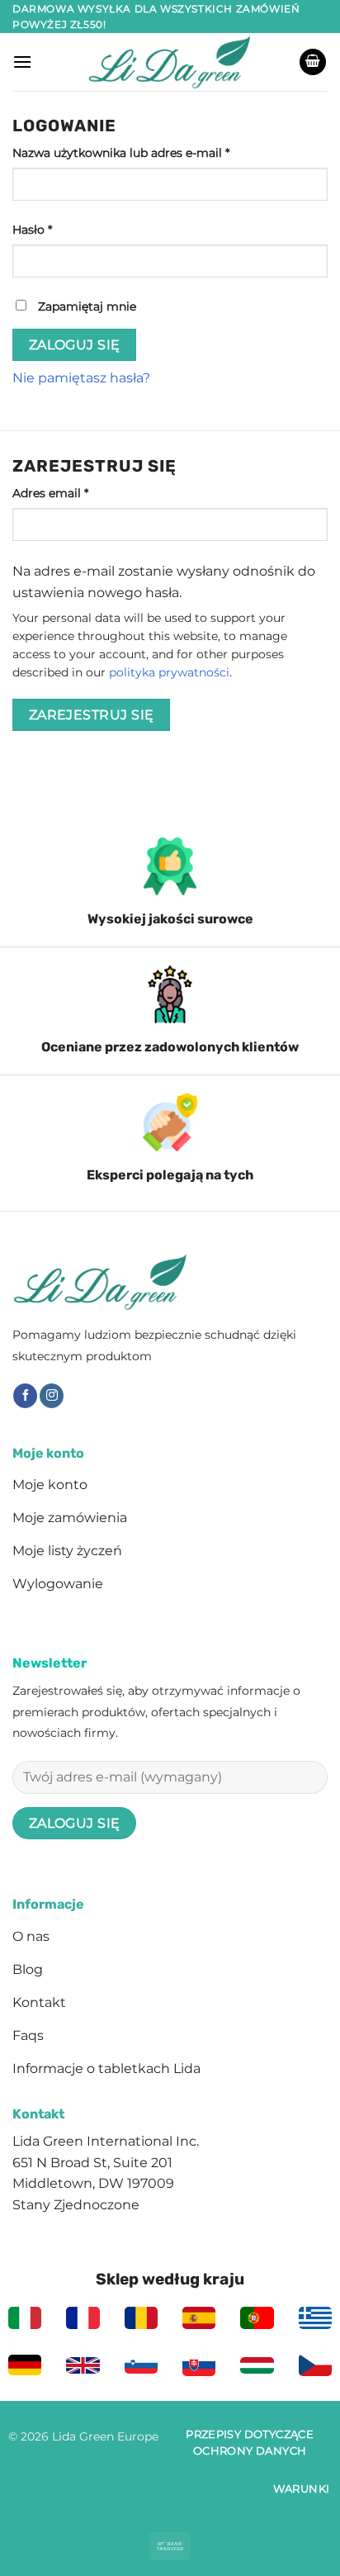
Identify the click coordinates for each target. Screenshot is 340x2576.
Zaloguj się (75, 345)
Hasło (66, 229)
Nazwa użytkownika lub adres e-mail (154, 152)
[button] (22, 62)
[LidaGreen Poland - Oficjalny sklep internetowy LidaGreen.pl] (170, 62)
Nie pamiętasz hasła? (81, 378)
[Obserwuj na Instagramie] (52, 1396)
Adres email (84, 493)
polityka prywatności (169, 672)
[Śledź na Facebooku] (25, 1396)
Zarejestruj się (92, 715)
